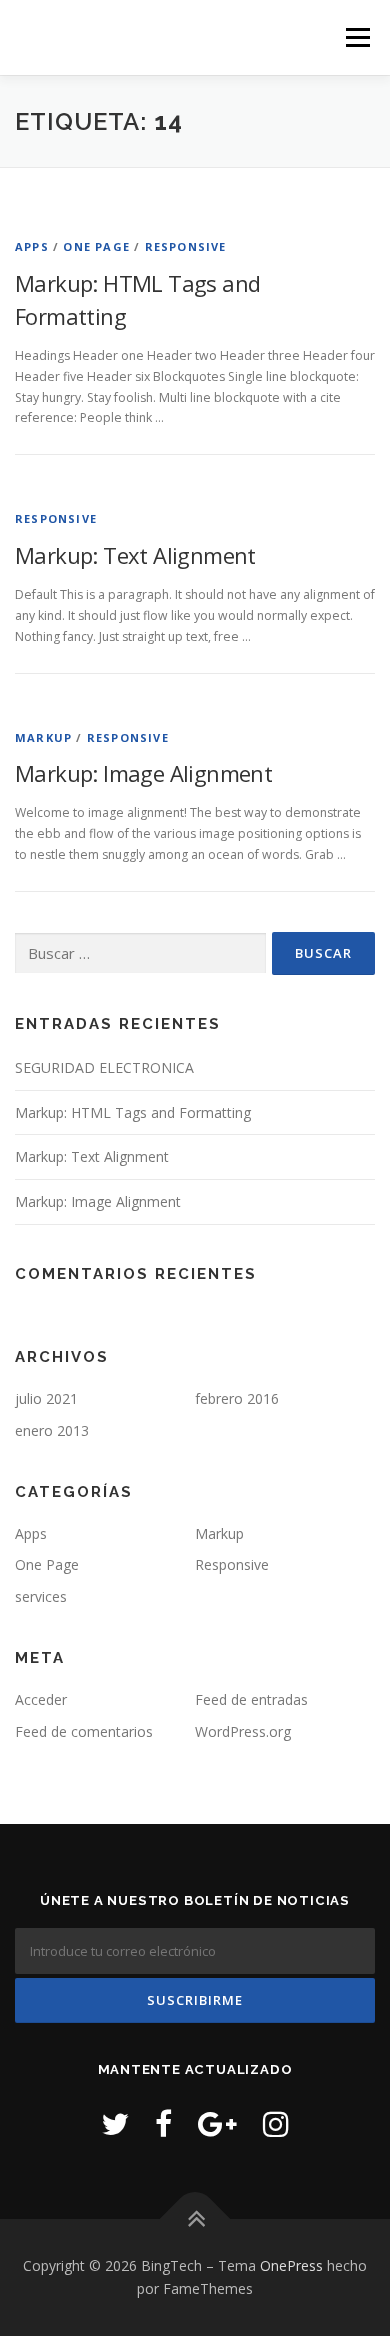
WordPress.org (243, 1731)
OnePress (291, 2265)
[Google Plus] (217, 2123)
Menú (356, 37)
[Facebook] (163, 2123)
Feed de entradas (251, 1699)
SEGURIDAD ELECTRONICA (104, 1067)
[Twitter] (115, 2123)
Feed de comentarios (84, 1731)
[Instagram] (276, 2123)
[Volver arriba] (195, 2218)
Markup (43, 737)
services (41, 1596)
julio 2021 (46, 1398)
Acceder (41, 1699)
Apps (32, 246)
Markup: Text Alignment (135, 555)
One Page (96, 246)
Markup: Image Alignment (143, 773)
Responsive (186, 246)
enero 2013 (52, 1430)
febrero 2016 (237, 1398)
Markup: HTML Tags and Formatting (133, 1112)
